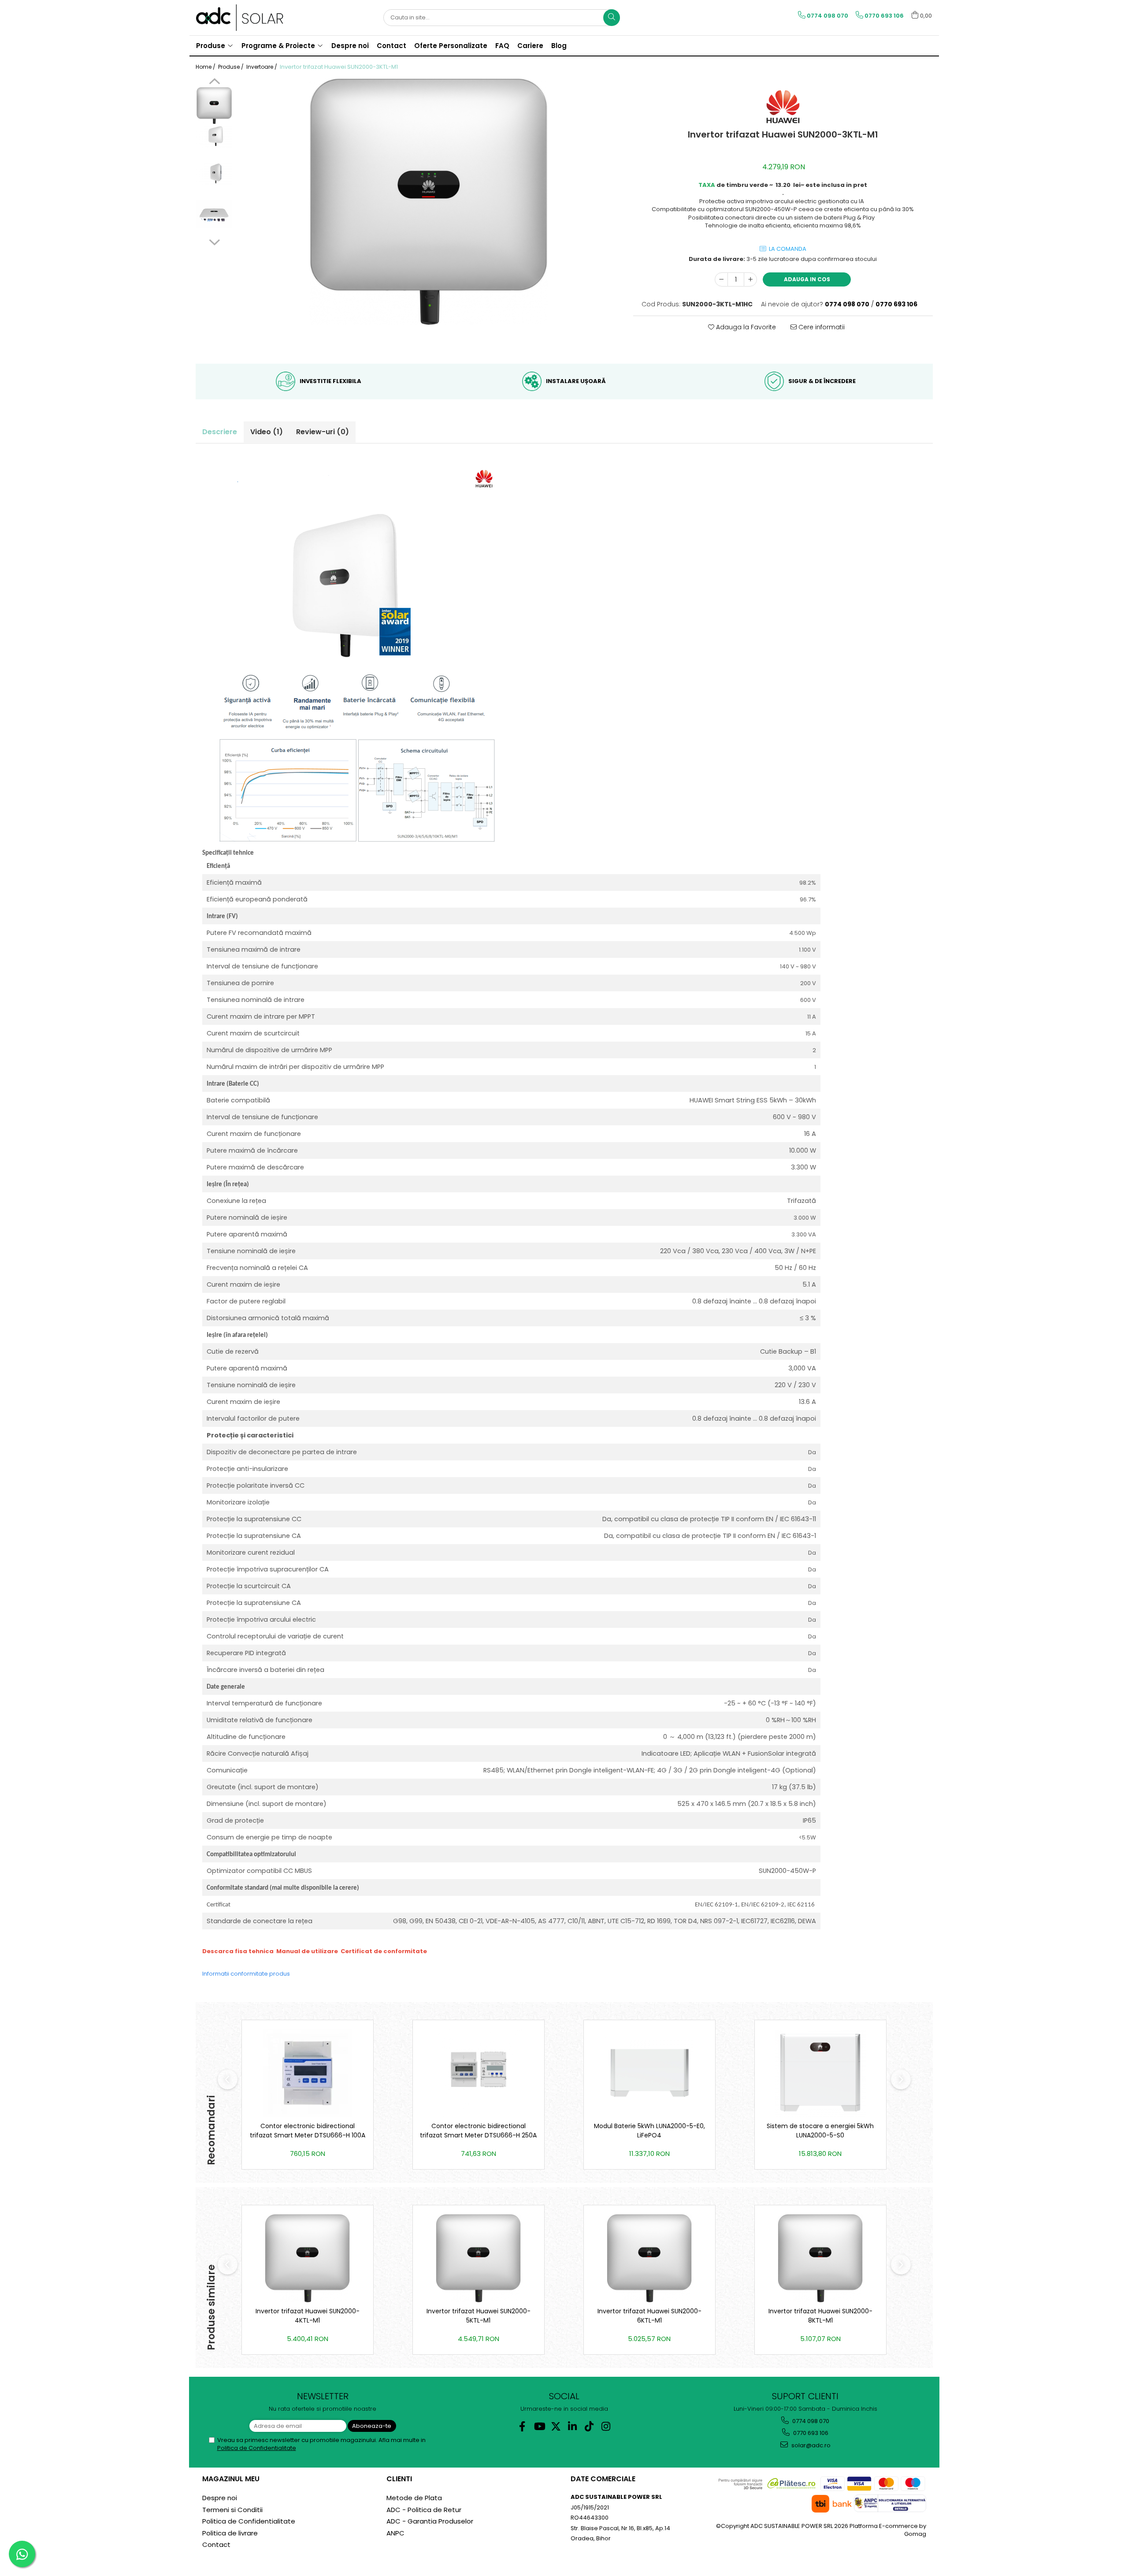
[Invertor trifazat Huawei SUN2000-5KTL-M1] (479, 2258)
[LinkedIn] (573, 2426)
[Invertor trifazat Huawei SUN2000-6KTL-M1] (649, 2258)
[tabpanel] (429, 201)
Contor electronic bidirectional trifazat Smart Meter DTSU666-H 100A (308, 2131)
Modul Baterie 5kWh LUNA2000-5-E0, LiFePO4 (649, 2131)
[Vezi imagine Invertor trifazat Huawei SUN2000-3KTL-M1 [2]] (214, 174)
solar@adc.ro (810, 2445)
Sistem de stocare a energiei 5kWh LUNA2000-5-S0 (820, 2131)
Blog (559, 46)
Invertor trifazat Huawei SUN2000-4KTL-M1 (308, 2316)
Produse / (232, 67)
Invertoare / (262, 67)
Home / (206, 67)
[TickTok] (589, 2426)
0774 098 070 (810, 2421)
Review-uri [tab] (323, 432)
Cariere (530, 46)
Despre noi (220, 2498)
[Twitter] (556, 2426)
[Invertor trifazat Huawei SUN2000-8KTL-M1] (820, 2258)
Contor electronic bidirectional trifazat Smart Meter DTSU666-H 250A (478, 2131)
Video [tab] (267, 432)
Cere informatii (821, 327)
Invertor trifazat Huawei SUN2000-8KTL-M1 (820, 2316)
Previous (214, 82)
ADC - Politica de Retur (424, 2510)
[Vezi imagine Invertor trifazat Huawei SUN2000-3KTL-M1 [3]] (214, 214)
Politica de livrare (230, 2533)
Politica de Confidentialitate (257, 2448)
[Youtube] (539, 2426)
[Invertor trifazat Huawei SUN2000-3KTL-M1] (429, 201)
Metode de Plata (414, 2498)
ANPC (395, 2533)
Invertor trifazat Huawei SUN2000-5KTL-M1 (479, 2316)
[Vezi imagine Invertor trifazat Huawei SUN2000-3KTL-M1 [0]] (214, 106)
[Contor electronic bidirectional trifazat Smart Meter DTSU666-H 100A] (308, 2073)
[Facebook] (522, 2426)
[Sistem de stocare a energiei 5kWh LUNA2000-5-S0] (820, 2073)
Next (214, 241)
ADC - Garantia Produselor (430, 2521)
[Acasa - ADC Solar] (240, 18)
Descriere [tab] (220, 432)
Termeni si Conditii (232, 2510)
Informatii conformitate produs (246, 1974)
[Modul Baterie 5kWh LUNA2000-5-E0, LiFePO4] (649, 2073)
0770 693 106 (810, 2433)
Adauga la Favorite (745, 327)
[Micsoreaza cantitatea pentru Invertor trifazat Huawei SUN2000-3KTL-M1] (721, 279)
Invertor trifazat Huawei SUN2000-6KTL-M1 (649, 2316)
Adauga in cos (807, 279)
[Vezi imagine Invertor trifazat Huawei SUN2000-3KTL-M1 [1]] (214, 137)
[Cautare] (612, 18)
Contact (216, 2544)
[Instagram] (606, 2426)
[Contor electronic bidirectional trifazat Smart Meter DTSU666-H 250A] (479, 2073)
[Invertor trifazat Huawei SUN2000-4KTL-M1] (308, 2258)
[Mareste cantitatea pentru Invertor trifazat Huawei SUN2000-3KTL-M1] (750, 279)
